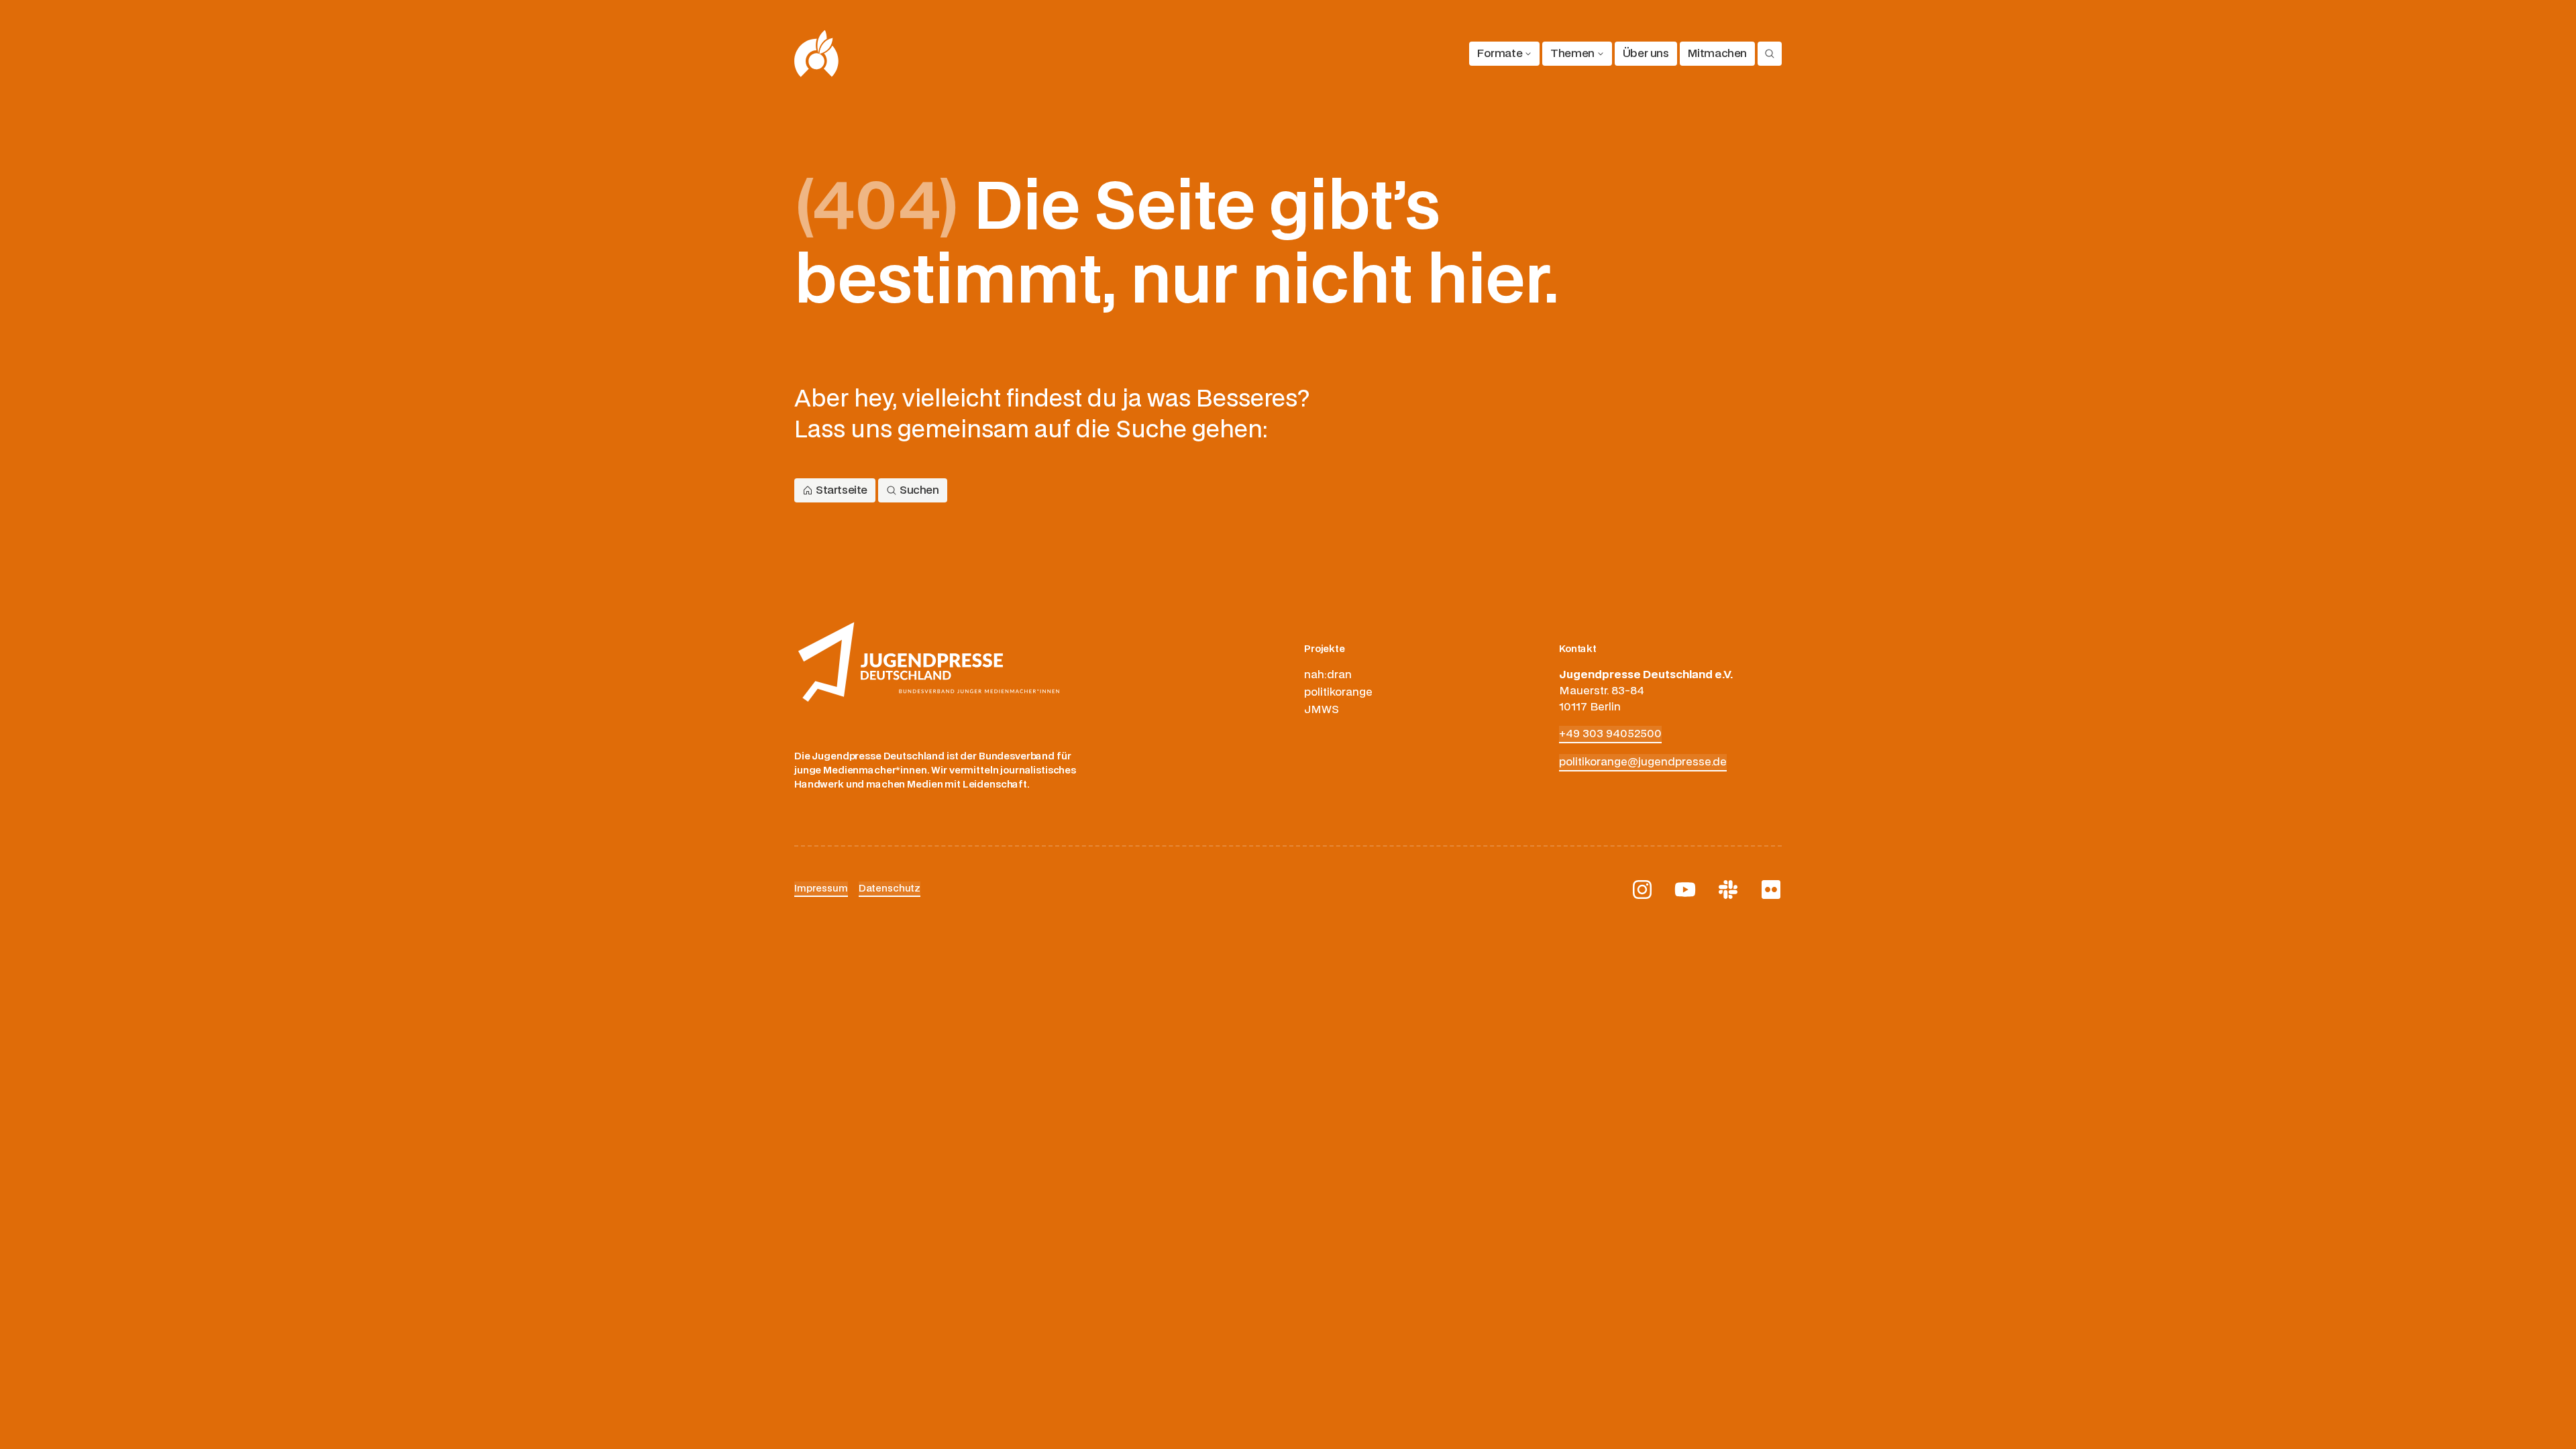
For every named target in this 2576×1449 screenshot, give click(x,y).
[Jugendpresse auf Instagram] (1642, 890)
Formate (1500, 54)
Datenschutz (890, 889)
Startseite (842, 490)
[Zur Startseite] (817, 54)
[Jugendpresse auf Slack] (1728, 890)
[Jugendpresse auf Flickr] (1771, 890)
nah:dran (1328, 675)
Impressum (821, 889)
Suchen (919, 490)
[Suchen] (1770, 54)
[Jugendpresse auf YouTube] (1685, 890)
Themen (1572, 54)
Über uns (1646, 54)
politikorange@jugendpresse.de (1643, 762)
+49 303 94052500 (1610, 734)
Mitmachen (1717, 54)
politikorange (1338, 692)
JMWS (1322, 710)
